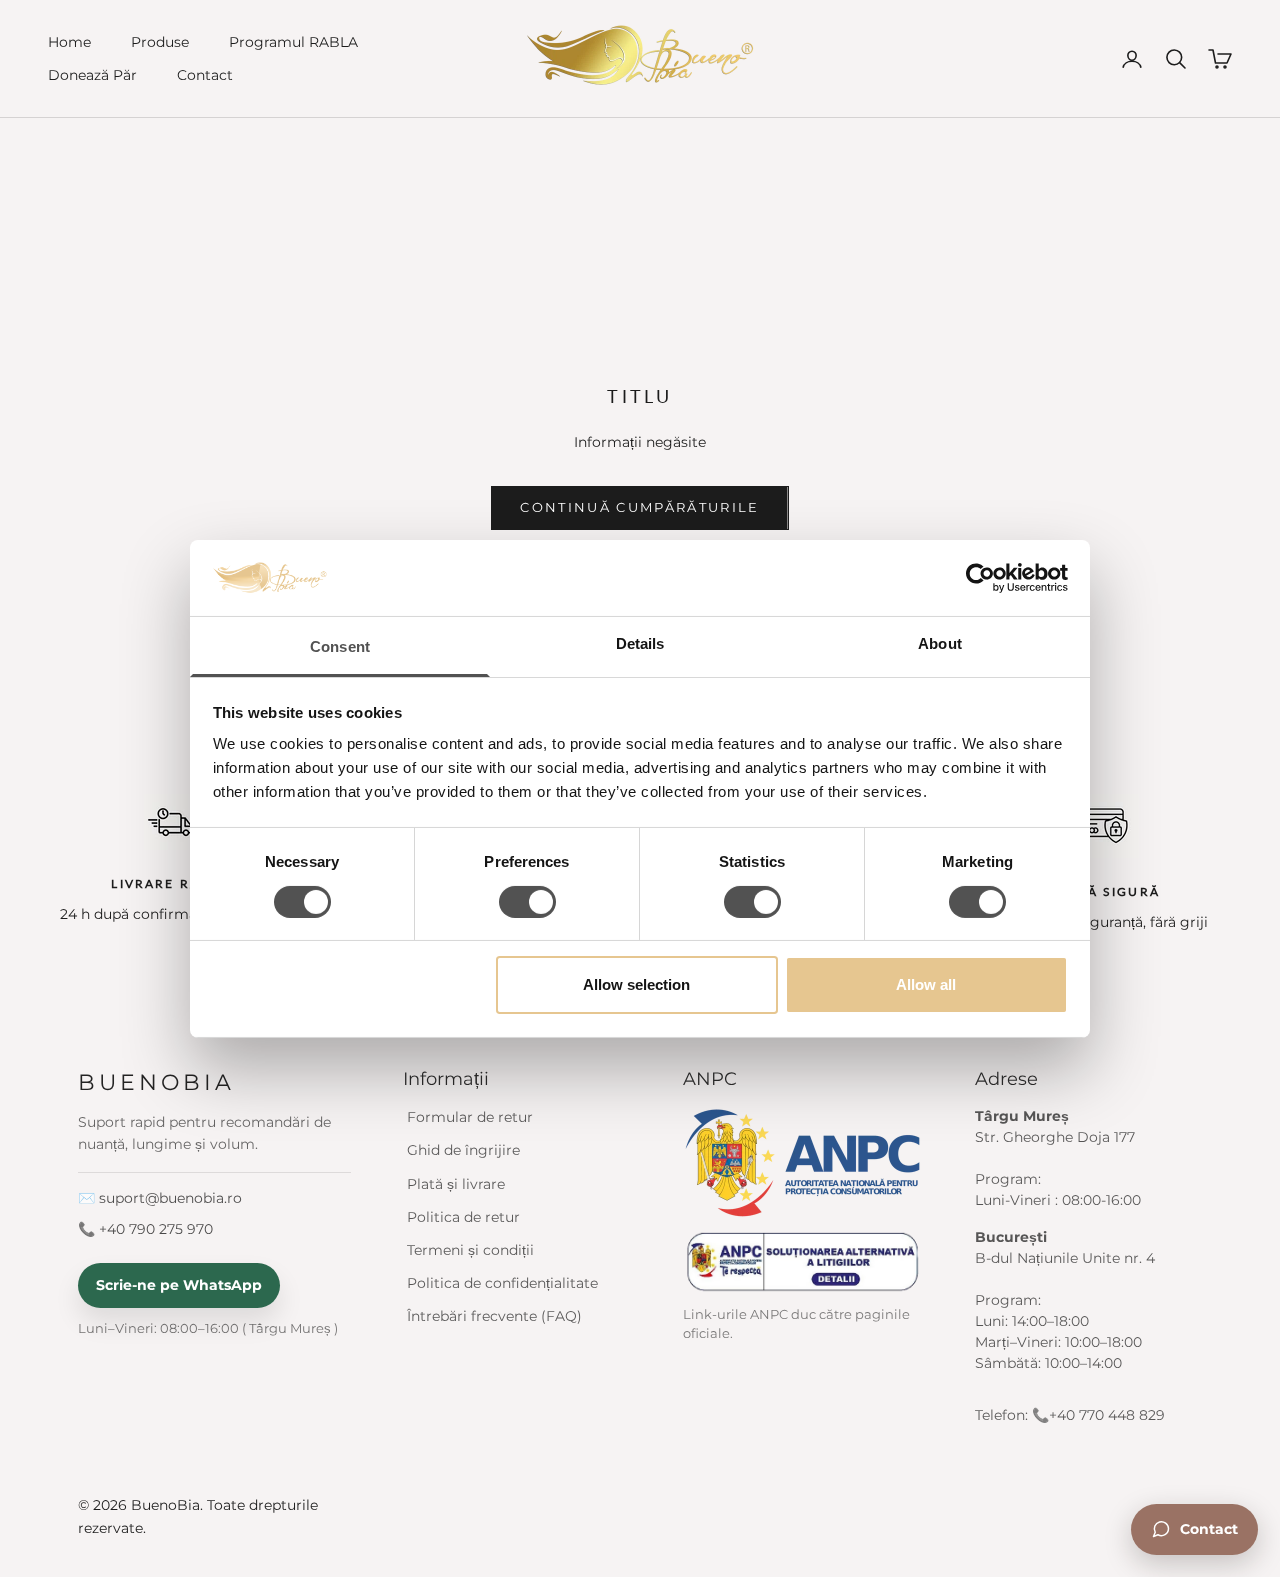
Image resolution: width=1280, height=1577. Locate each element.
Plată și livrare (456, 1184)
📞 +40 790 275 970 (145, 1229)
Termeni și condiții (470, 1250)
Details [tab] (640, 643)
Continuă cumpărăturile (639, 507)
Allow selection (636, 984)
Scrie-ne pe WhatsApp (179, 1285)
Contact (205, 75)
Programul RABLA (293, 42)
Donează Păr (92, 75)
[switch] (527, 902)
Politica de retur (463, 1217)
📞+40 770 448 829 (1098, 1415)
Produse (160, 42)
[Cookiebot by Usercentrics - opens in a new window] (980, 578)
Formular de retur (470, 1117)
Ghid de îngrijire (463, 1150)
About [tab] (940, 643)
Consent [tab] (340, 646)
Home (69, 42)
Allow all (926, 984)
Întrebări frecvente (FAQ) (494, 1316)
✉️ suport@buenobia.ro (160, 1198)
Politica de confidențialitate (502, 1283)
